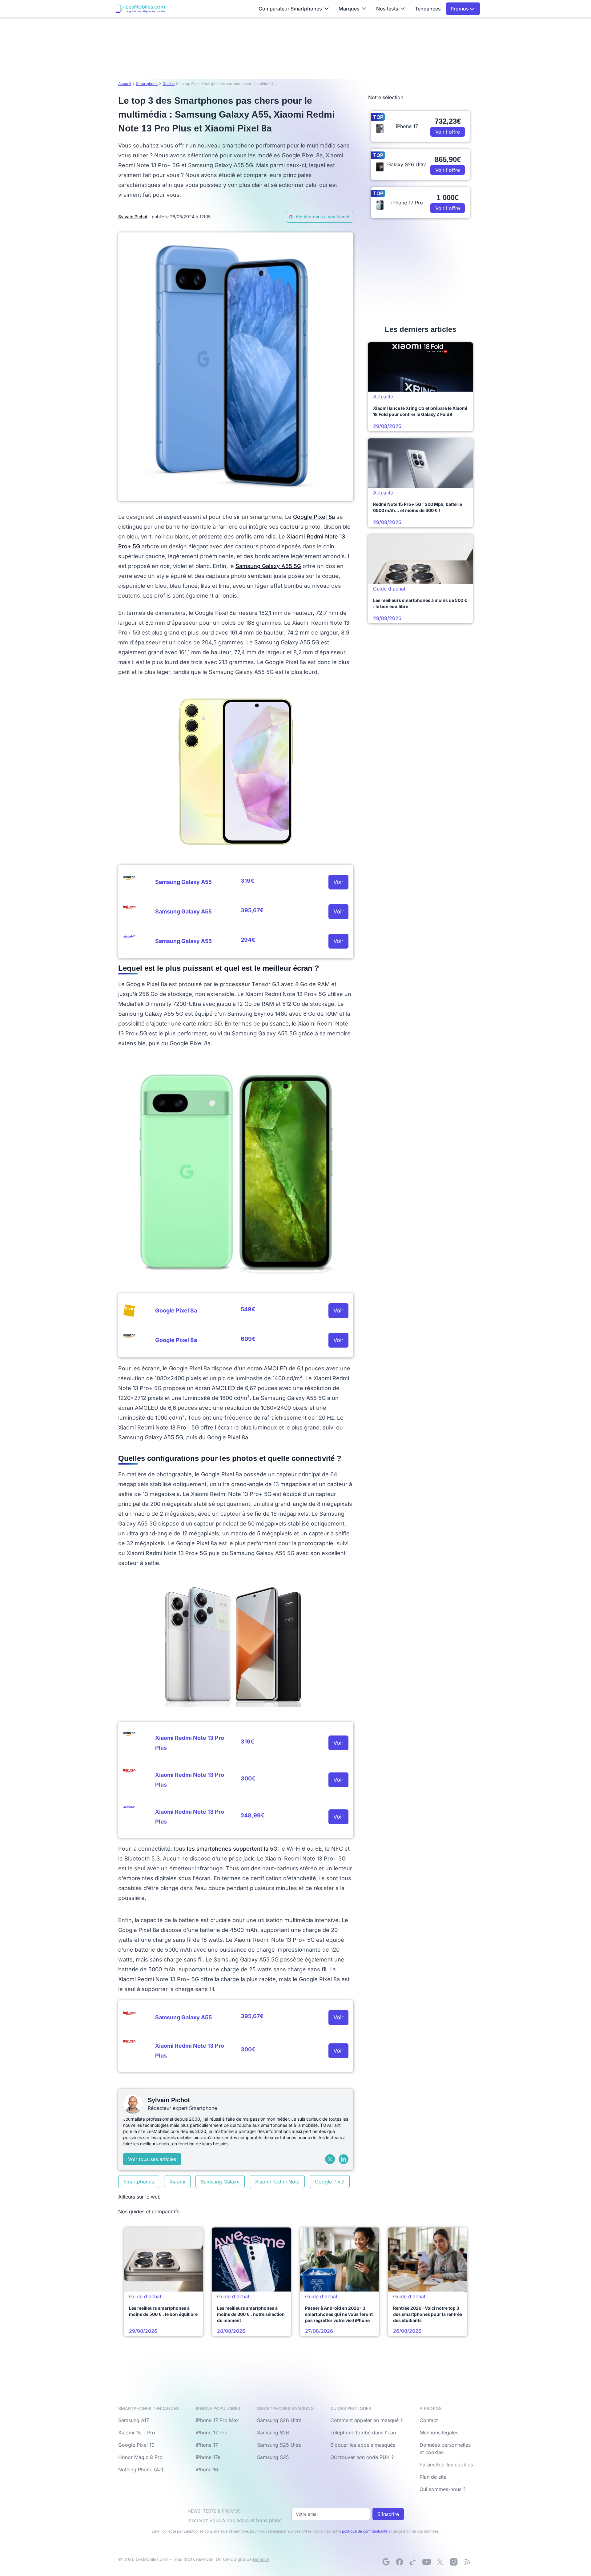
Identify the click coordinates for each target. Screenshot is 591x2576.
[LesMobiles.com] (140, 9)
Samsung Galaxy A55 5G (268, 566)
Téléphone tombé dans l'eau (363, 2433)
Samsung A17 (134, 2420)
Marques (349, 9)
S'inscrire (388, 2514)
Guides (169, 84)
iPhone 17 (207, 2445)
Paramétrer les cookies (446, 2465)
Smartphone (147, 84)
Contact (429, 2420)
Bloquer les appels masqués (363, 2445)
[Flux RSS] (467, 2562)
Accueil (125, 84)
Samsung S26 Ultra (279, 2420)
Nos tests (387, 9)
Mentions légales (439, 2433)
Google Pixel (330, 2182)
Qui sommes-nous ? (442, 2489)
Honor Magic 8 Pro (140, 2457)
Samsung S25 (273, 2457)
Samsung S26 (273, 2433)
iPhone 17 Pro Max (217, 2420)
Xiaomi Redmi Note (277, 2182)
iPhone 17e (208, 2457)
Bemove (261, 2559)
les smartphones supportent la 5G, (233, 1849)
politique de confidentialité (365, 2531)
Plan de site (433, 2477)
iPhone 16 (207, 2469)
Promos (460, 9)
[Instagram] (454, 2562)
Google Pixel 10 (136, 2445)
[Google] (386, 2562)
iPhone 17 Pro (212, 2433)
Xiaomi (177, 2182)
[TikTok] (413, 2562)
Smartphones (139, 2182)
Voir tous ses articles (152, 2159)
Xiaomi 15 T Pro (137, 2433)
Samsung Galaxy (220, 2182)
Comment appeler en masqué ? (366, 2420)
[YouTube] (427, 2562)
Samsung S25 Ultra (279, 2445)
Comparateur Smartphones (290, 9)
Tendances (428, 9)
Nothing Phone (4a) (141, 2469)
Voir (338, 882)
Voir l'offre (448, 132)
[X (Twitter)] (330, 2159)
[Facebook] (400, 2562)
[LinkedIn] (344, 2159)
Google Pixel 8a (314, 517)
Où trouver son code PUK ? (362, 2457)
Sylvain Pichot (133, 217)
